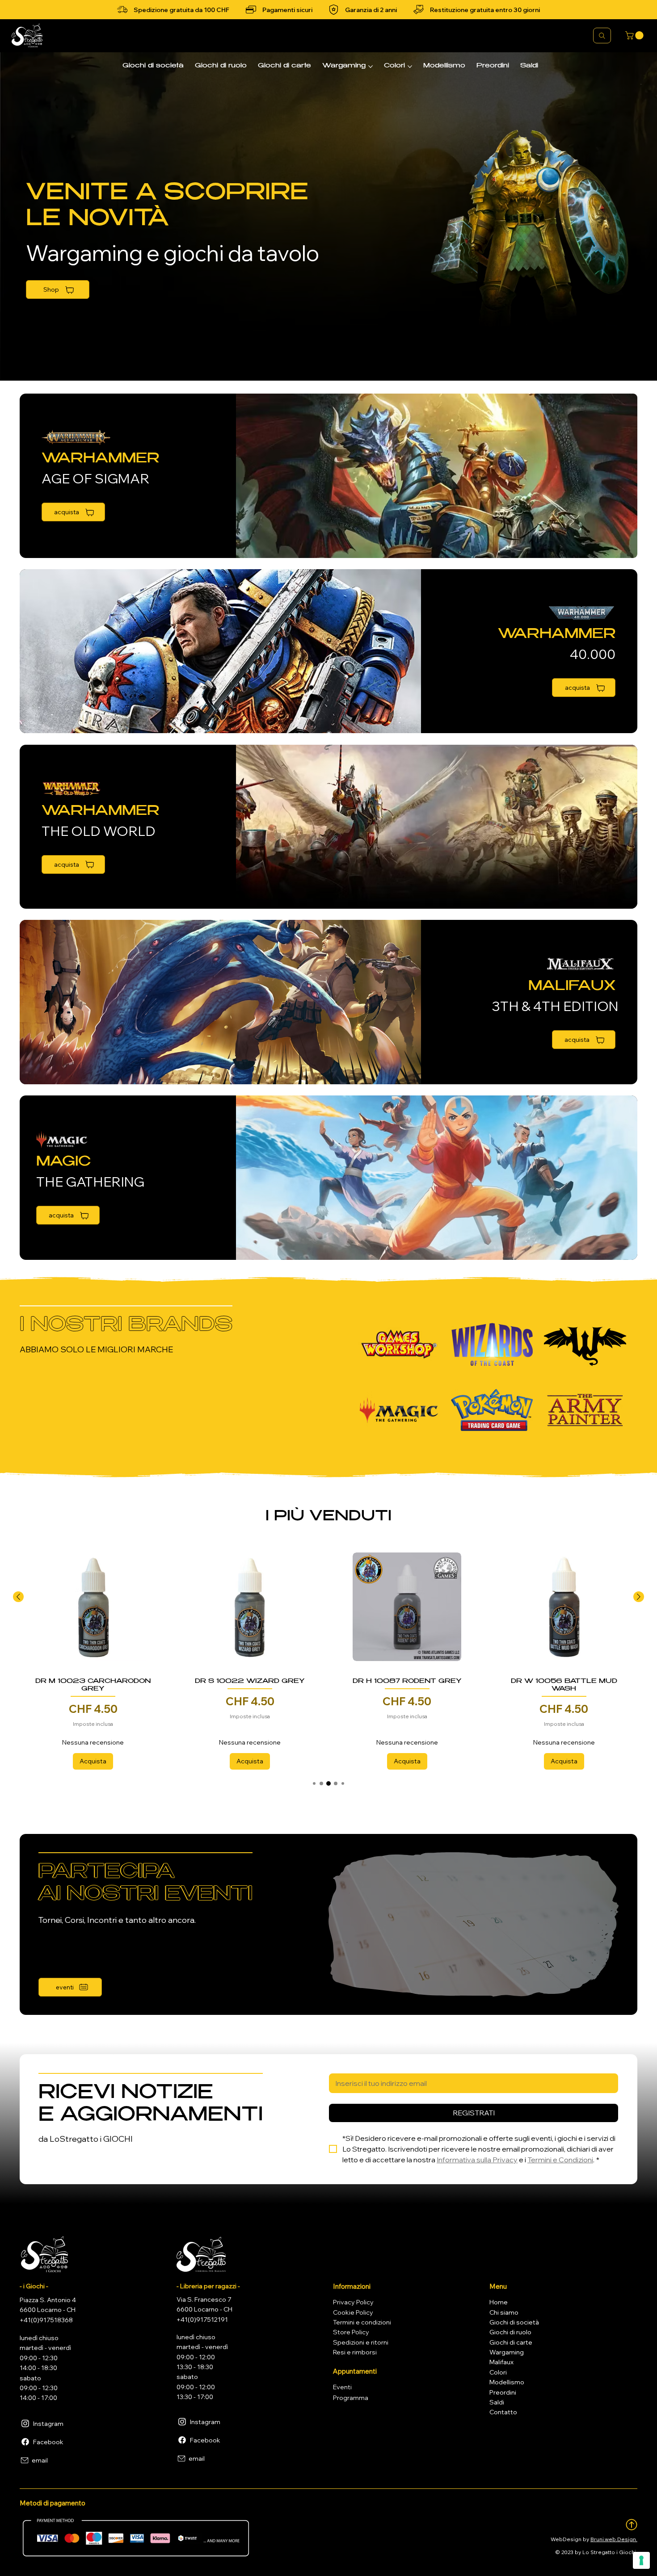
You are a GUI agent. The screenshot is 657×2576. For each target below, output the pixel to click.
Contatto (503, 2412)
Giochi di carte (511, 2342)
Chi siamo (504, 2312)
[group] (328, 1656)
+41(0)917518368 (46, 2320)
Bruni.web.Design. (614, 2539)
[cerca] (602, 36)
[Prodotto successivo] (639, 1597)
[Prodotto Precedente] (18, 1597)
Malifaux (501, 2362)
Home (499, 2302)
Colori (498, 2372)
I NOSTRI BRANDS (126, 1326)
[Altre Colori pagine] (410, 67)
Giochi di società (514, 2322)
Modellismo (507, 2382)
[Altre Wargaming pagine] (371, 67)
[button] (635, 35)
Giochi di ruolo (510, 2332)
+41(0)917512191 (202, 2320)
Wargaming (507, 2352)
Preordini (503, 2392)
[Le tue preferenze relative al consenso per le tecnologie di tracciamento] (641, 2560)
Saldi (497, 2402)
